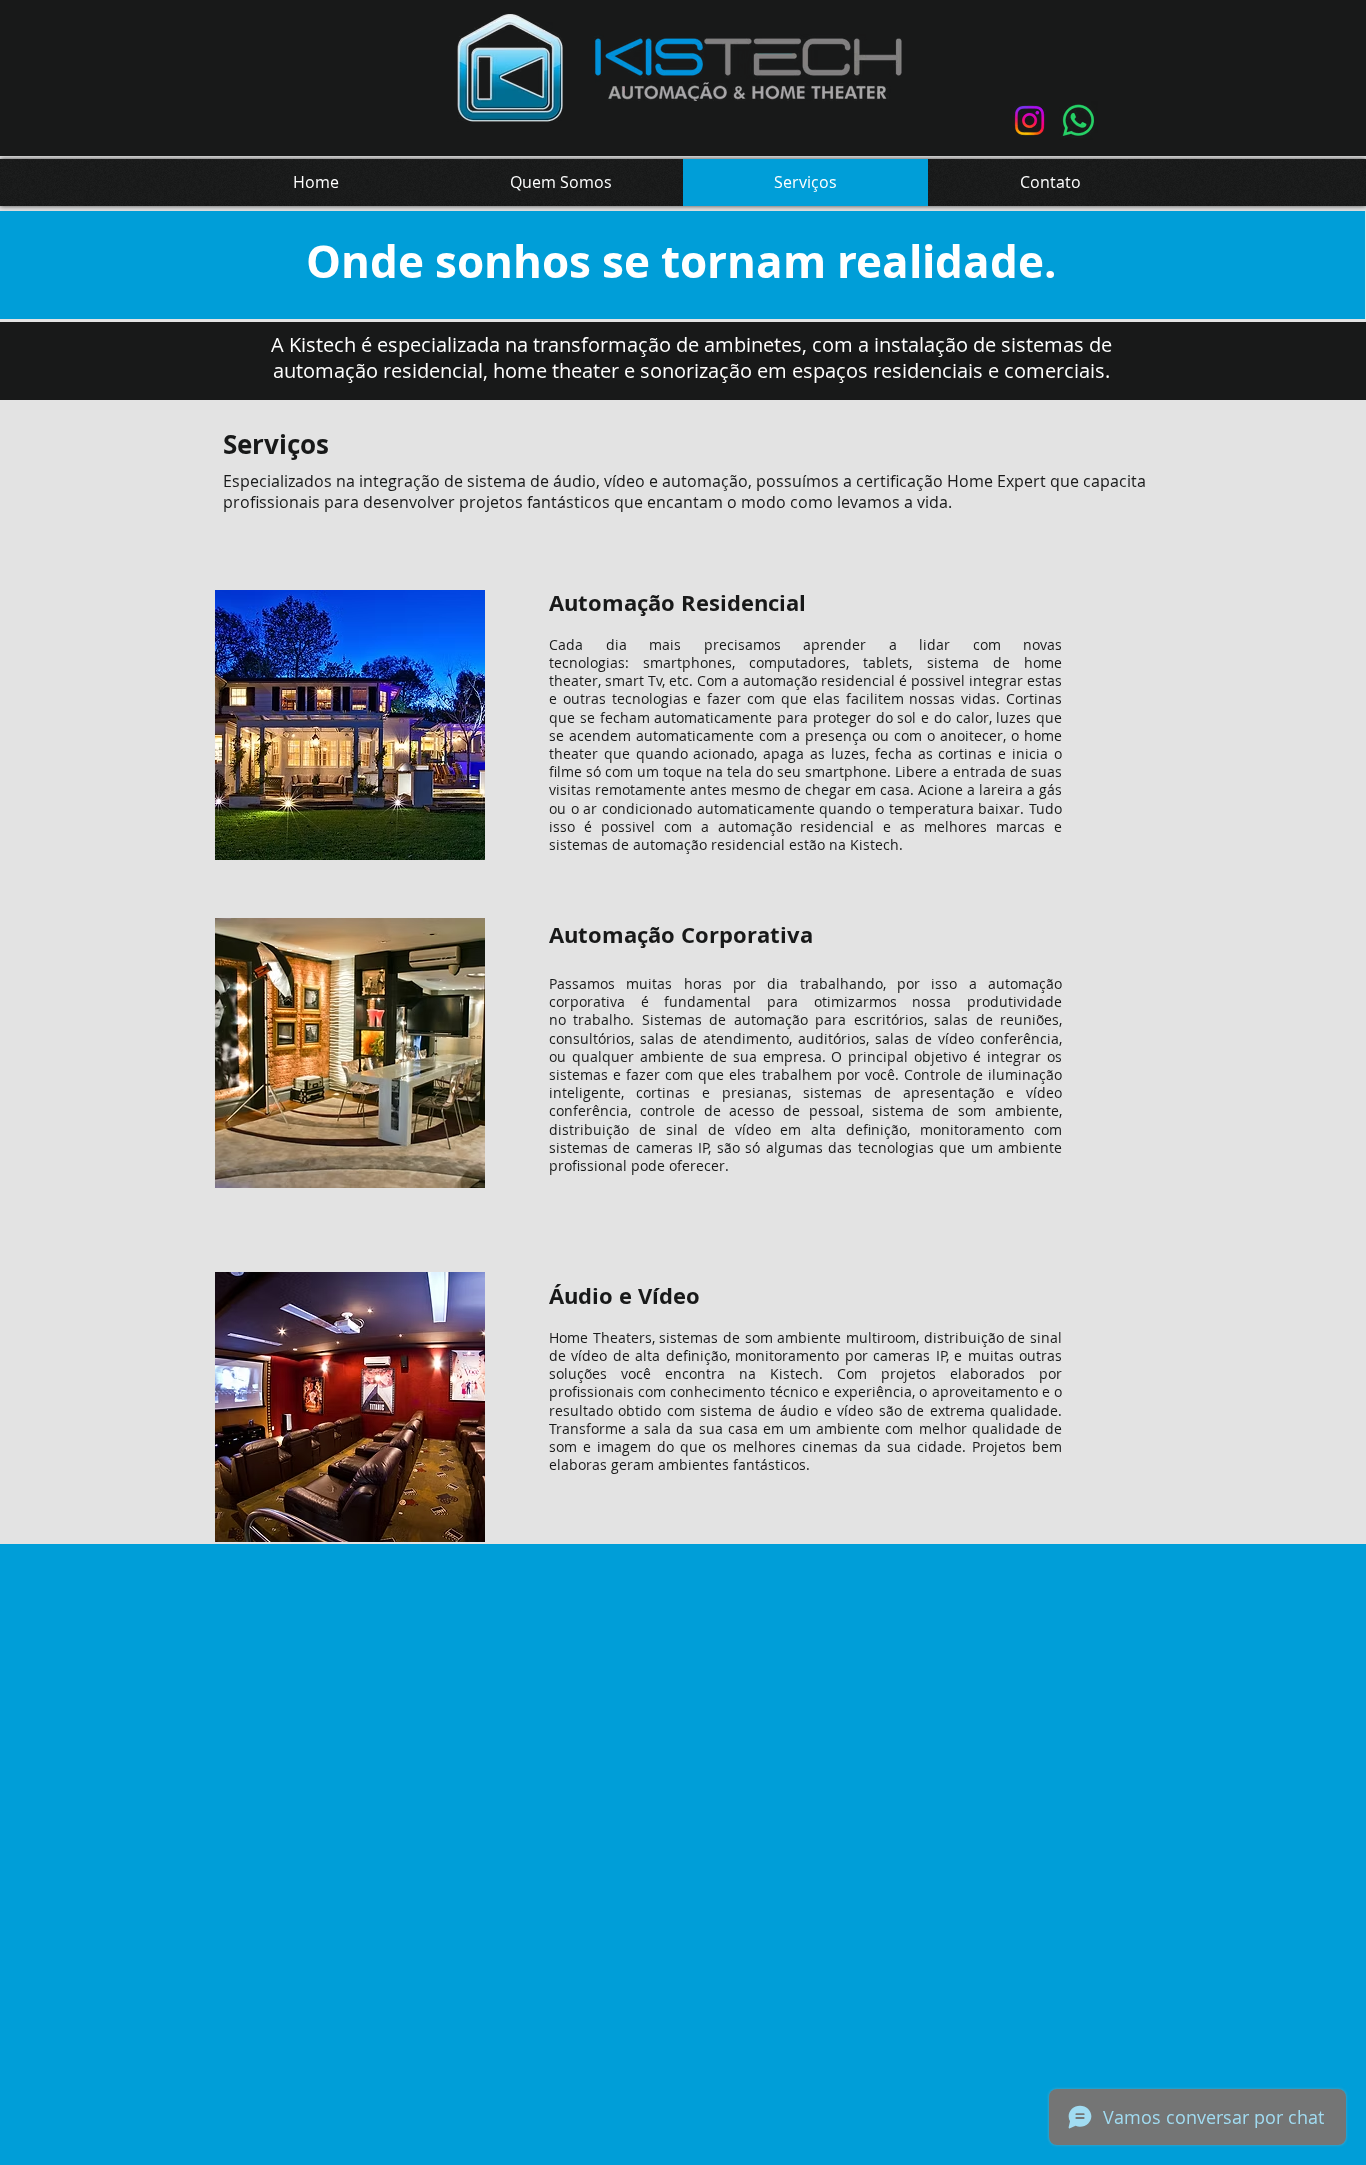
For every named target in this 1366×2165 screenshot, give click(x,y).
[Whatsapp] (1078, 120)
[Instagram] (1029, 120)
